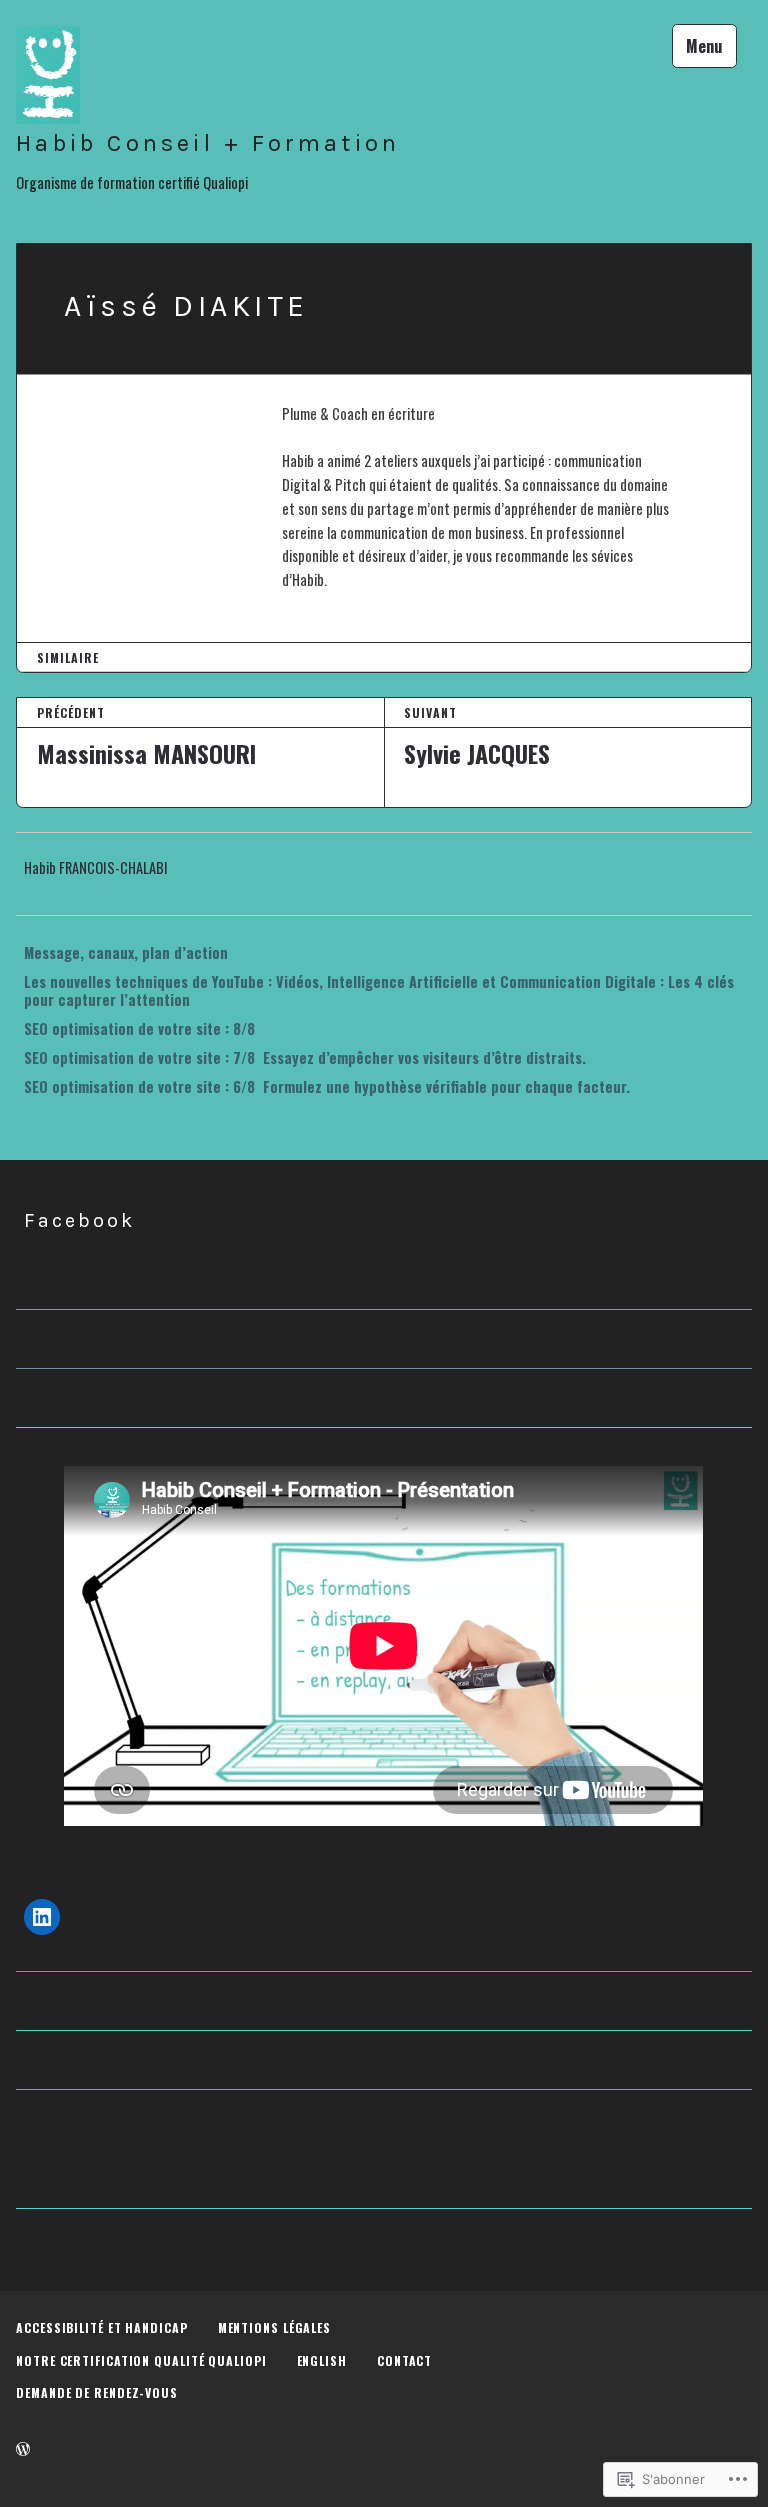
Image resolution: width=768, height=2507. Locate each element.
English (322, 2360)
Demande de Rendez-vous (97, 2392)
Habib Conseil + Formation (208, 143)
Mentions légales (274, 2327)
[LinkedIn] (42, 1917)
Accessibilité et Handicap (102, 2327)
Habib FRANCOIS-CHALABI (96, 867)
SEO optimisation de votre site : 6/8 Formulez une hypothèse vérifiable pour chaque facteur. (327, 1086)
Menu (704, 46)
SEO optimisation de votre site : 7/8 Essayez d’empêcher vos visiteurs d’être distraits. (305, 1057)
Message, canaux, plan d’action (126, 952)
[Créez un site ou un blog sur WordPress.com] (23, 2448)
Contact (404, 2360)
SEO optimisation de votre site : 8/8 (141, 1028)
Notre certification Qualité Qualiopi (141, 2360)
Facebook (79, 1220)
